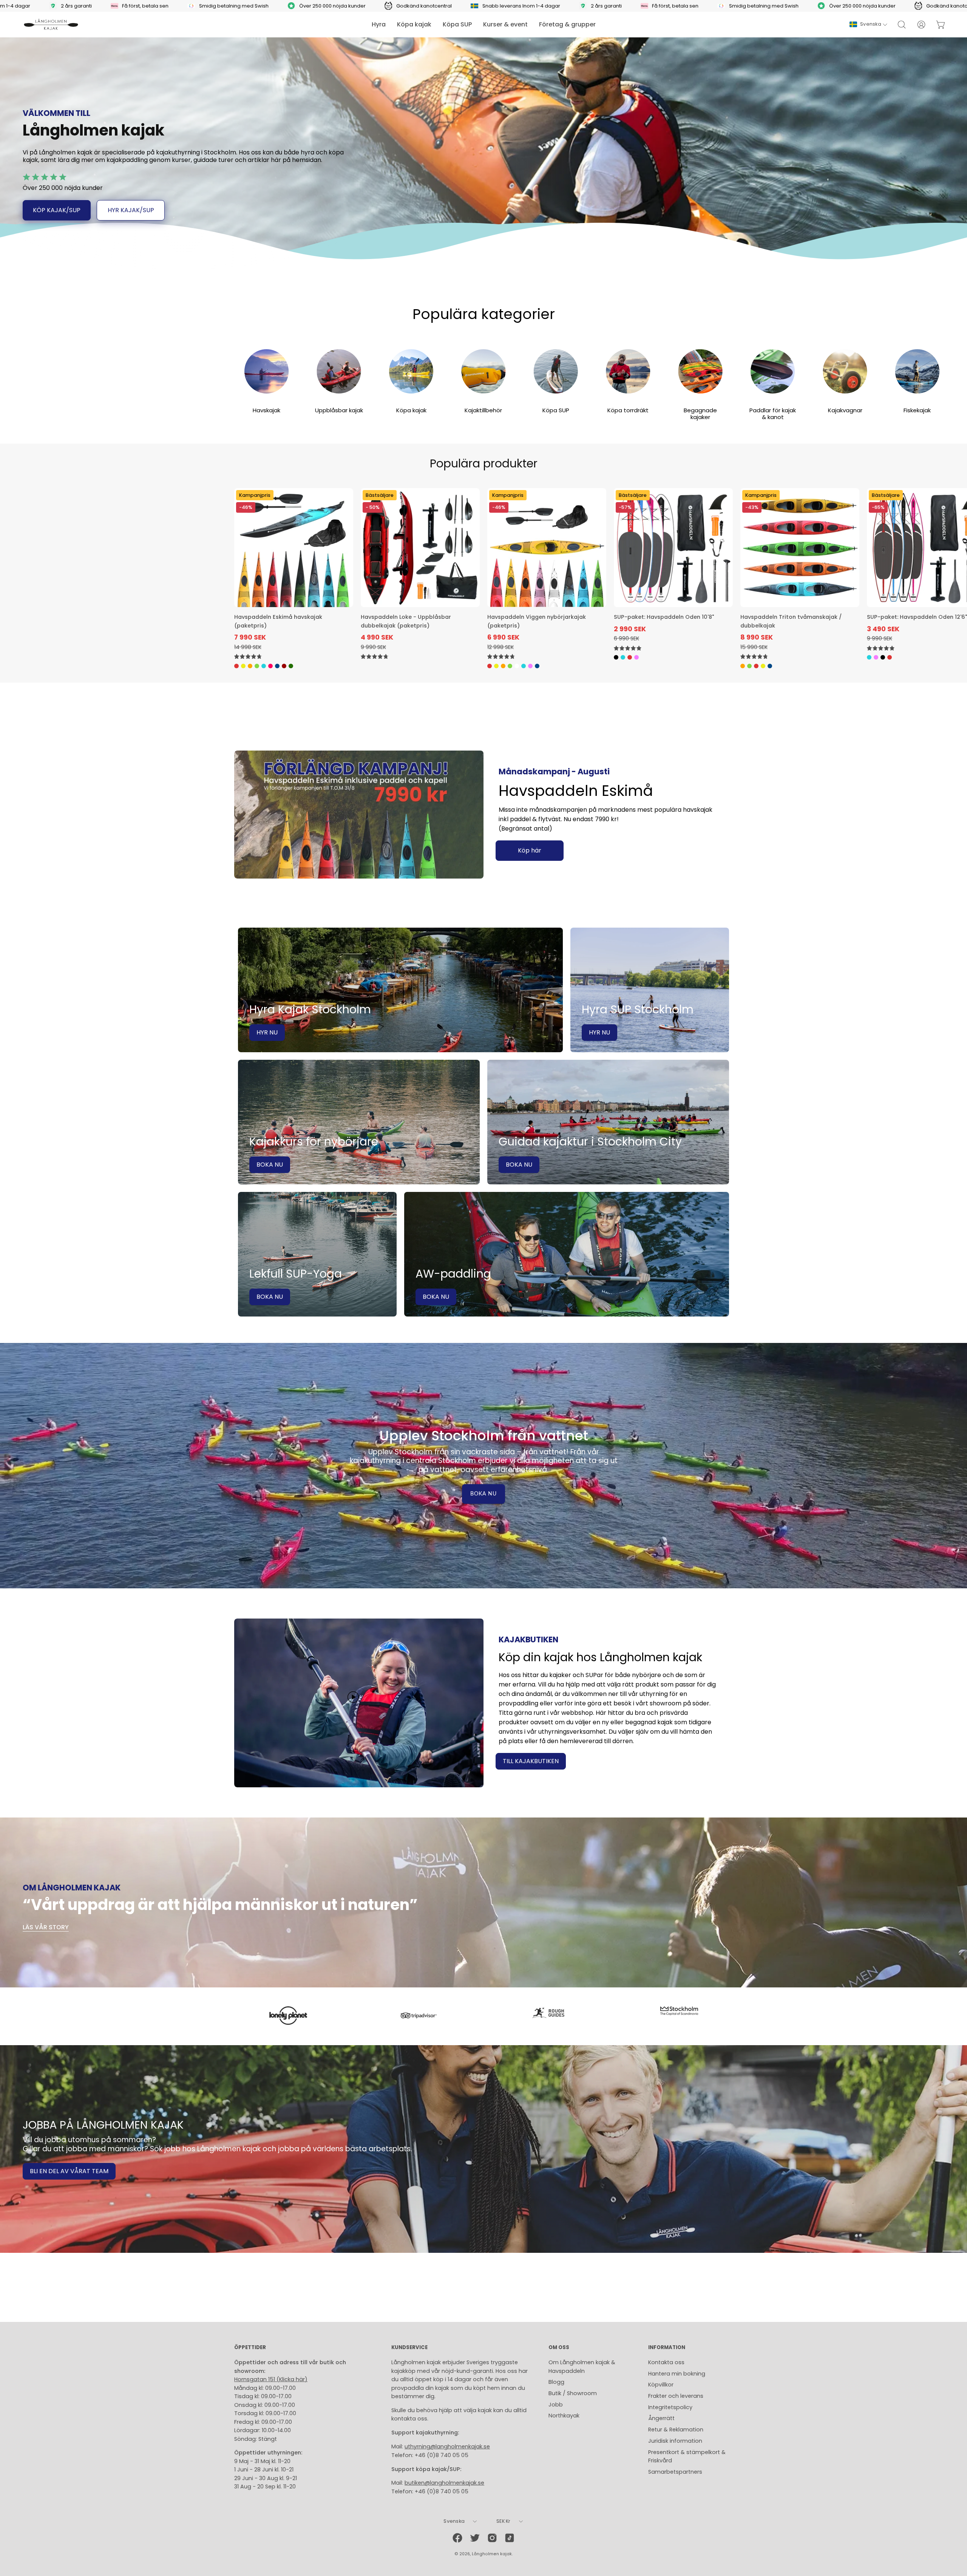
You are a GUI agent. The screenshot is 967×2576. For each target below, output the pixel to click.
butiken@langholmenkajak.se (444, 2483)
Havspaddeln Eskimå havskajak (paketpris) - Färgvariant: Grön (257, 666)
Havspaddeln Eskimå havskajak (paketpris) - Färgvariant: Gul (243, 666)
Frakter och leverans (676, 2396)
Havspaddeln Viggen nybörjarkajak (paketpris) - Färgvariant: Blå (524, 666)
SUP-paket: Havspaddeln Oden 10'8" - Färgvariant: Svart (616, 657)
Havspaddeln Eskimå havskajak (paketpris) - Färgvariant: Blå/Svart (277, 666)
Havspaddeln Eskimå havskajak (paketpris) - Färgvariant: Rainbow (270, 666)
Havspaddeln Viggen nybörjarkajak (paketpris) (537, 621)
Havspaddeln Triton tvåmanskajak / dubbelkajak (791, 621)
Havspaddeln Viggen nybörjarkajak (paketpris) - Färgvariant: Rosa (530, 666)
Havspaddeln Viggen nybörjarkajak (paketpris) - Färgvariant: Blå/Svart (537, 666)
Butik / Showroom (573, 2393)
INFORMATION (667, 2348)
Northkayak (564, 2416)
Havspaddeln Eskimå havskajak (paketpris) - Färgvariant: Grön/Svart (291, 666)
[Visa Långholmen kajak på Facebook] (457, 2538)
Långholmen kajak (492, 2554)
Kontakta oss (666, 2362)
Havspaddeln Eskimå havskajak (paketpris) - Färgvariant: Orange (250, 666)
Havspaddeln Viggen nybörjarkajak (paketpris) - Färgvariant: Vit (517, 666)
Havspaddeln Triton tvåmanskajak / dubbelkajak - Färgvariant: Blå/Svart (770, 666)
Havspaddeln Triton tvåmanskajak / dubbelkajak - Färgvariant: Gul (763, 666)
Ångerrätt (661, 2418)
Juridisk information (675, 2441)
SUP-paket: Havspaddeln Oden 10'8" (664, 617)
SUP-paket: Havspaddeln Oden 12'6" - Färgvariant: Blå (869, 657)
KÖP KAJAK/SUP (57, 210)
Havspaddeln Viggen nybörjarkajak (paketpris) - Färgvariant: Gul (496, 666)
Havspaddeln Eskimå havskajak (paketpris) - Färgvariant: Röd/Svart (284, 666)
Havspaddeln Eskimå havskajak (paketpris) (278, 621)
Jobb (556, 2405)
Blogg (556, 2382)
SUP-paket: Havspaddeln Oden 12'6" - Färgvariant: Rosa (876, 657)
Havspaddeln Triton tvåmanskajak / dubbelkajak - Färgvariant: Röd (756, 666)
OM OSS (559, 2348)
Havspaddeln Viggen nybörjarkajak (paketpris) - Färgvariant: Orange (503, 666)
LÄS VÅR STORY (46, 1927)
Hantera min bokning (677, 2374)
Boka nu (484, 1494)
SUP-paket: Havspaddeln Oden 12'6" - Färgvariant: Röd (890, 657)
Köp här (530, 850)
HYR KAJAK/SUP (131, 210)
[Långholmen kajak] (51, 25)
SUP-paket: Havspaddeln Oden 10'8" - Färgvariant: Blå (623, 657)
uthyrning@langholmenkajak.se (447, 2447)
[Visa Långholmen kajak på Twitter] (475, 2538)
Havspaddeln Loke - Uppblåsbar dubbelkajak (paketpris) (406, 621)
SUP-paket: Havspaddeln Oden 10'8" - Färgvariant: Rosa (636, 657)
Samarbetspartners (675, 2472)
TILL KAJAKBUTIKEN (531, 1761)
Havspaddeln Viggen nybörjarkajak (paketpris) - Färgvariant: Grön (510, 666)
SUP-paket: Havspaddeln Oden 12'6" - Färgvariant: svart (883, 657)
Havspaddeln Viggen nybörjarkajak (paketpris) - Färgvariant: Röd (490, 666)
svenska (871, 24)
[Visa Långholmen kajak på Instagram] (492, 2538)
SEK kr (504, 2521)
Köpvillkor (661, 2385)
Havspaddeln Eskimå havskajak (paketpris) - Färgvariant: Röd (236, 666)
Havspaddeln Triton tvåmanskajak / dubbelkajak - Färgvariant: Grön (749, 666)
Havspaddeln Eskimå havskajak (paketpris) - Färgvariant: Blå (264, 666)
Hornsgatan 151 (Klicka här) (271, 2379)
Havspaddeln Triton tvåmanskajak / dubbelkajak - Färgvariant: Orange (743, 666)
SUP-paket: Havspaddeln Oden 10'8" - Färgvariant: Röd (630, 657)
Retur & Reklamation (676, 2430)
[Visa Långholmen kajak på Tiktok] (510, 2538)
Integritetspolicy (670, 2407)
